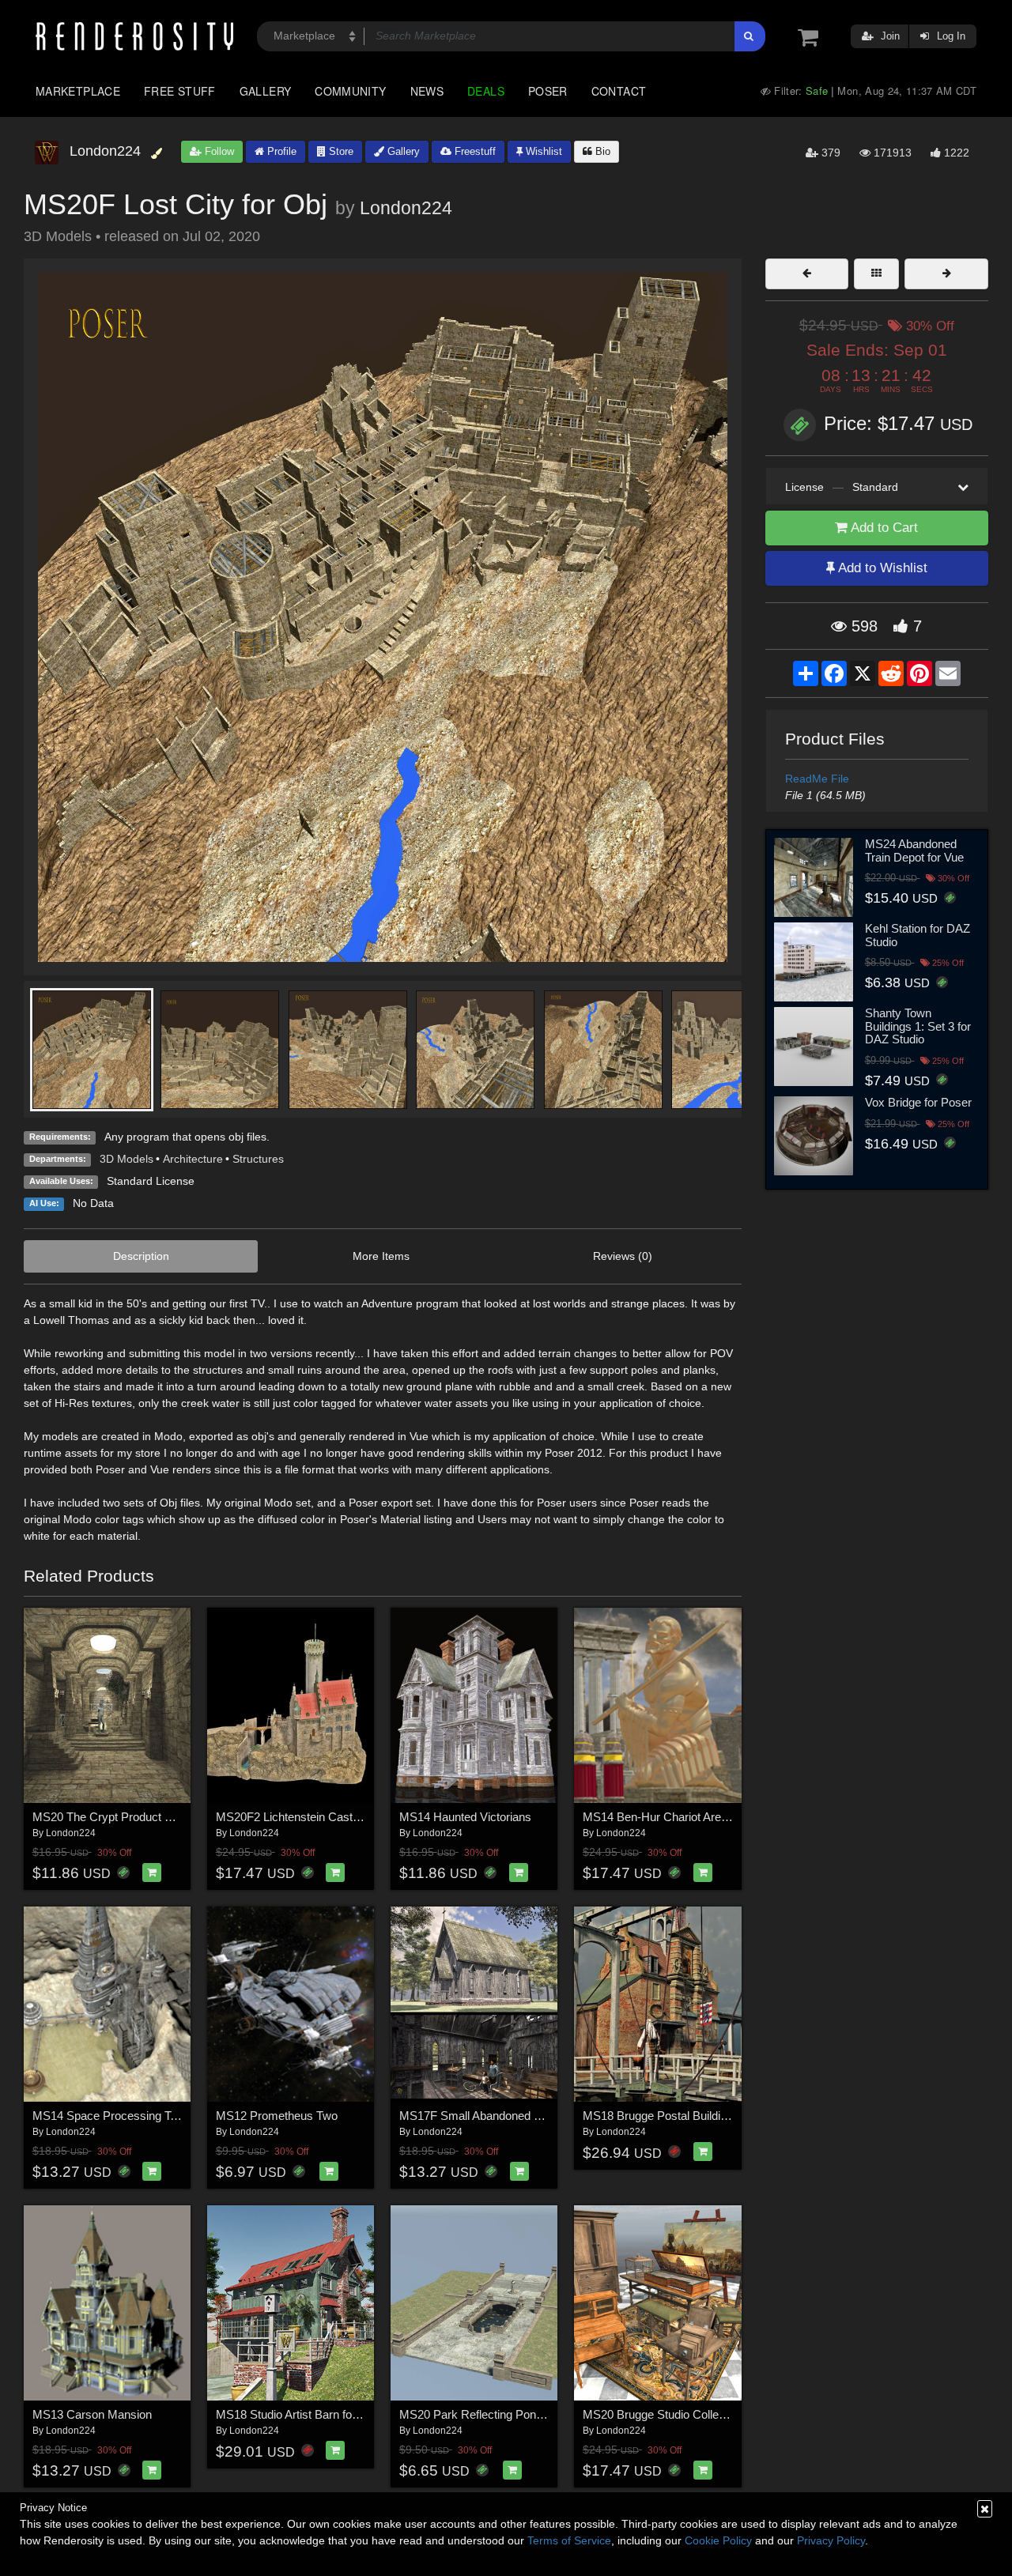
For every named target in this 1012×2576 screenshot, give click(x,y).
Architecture (193, 1159)
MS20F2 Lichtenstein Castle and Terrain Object (337, 1817)
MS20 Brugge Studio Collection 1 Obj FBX (691, 2414)
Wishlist (542, 151)
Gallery (266, 91)
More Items (381, 1256)
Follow (218, 151)
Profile (280, 151)
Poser (548, 91)
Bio (601, 151)
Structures (258, 1159)
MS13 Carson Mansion (92, 2414)
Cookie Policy (718, 2540)
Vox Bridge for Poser (918, 1102)
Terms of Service (569, 2540)
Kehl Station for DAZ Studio (918, 935)
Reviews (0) (623, 1256)
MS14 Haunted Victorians (465, 1817)
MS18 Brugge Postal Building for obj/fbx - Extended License (736, 2116)
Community (350, 91)
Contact (619, 91)
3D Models (126, 1159)
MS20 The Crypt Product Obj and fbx (128, 1817)
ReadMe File (817, 779)
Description (141, 1256)
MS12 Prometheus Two (277, 2116)
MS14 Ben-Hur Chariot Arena (658, 1817)
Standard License (151, 1181)
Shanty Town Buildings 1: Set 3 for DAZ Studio (918, 1026)
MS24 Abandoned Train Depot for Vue (914, 850)
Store (340, 151)
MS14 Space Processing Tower (114, 2116)
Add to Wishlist (881, 568)
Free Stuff (180, 91)
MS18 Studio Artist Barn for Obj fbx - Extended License (357, 2414)
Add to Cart (883, 528)
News (427, 91)
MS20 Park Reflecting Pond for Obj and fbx (510, 2414)
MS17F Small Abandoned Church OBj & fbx (512, 2116)
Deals (486, 91)
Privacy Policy (831, 2540)
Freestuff (474, 151)
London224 (406, 208)
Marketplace (78, 91)
